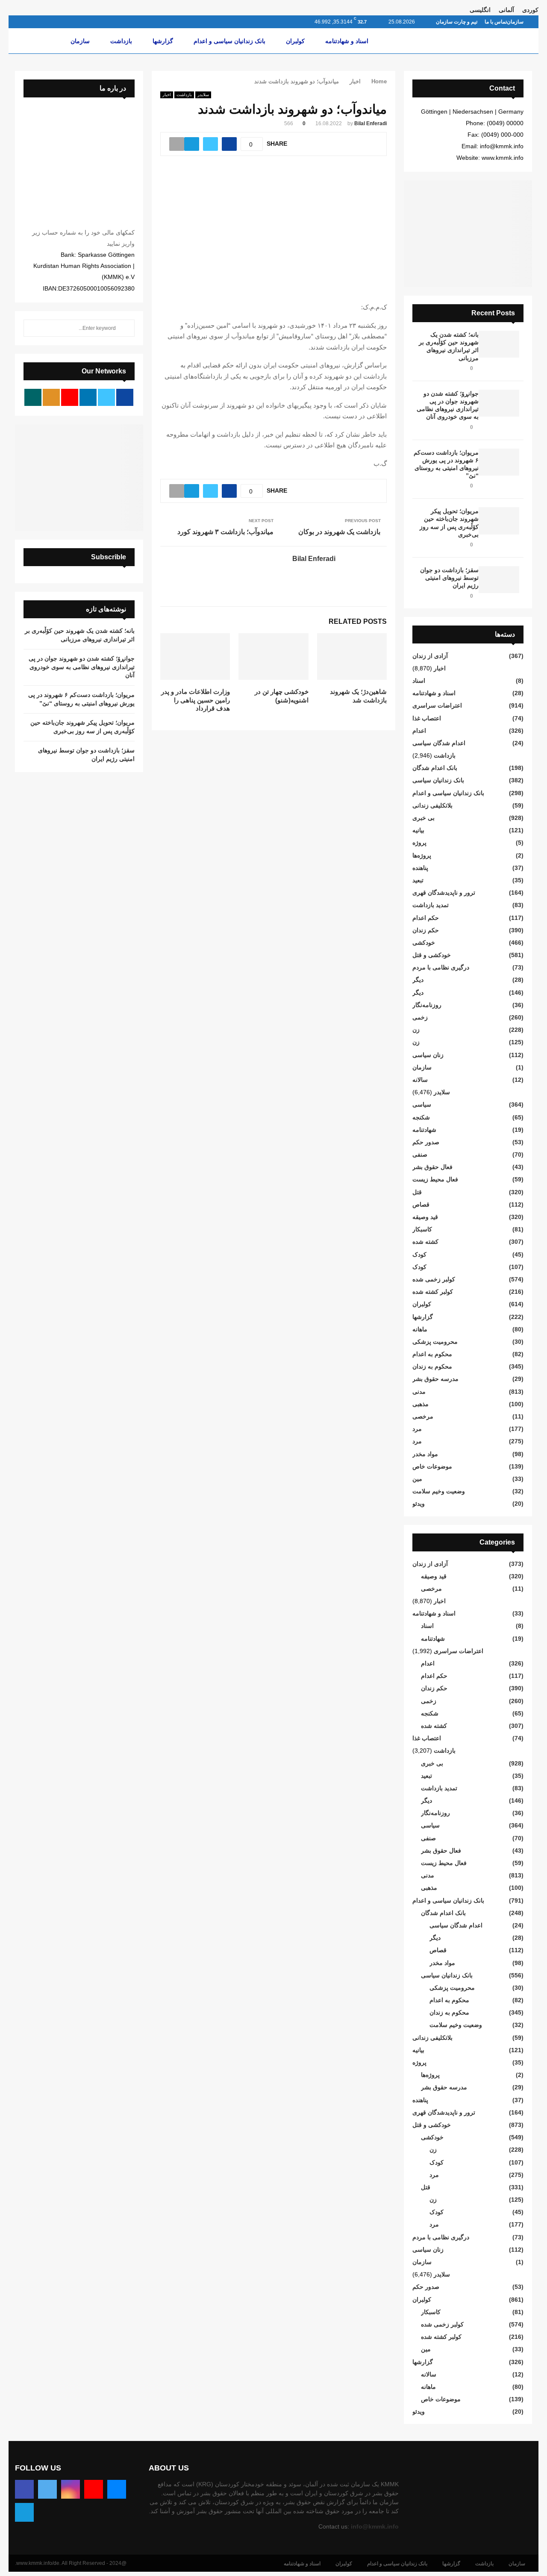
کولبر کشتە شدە (433, 1292)
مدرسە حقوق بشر (435, 1379)
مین (417, 1479)
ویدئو (419, 1504)
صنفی (420, 1154)
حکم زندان (426, 930)
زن (416, 1030)
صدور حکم (426, 1142)
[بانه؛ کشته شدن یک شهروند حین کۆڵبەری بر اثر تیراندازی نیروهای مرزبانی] (499, 344)
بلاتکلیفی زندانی (432, 805)
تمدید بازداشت (431, 905)
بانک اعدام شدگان (435, 768)
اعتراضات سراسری (437, 705)
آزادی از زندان (430, 656)
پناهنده (420, 868)
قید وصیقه (425, 1217)
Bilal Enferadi (371, 123)
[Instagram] (71, 2489)
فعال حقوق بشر (432, 1167)
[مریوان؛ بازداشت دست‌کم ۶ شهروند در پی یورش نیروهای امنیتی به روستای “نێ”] (499, 462)
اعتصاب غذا (427, 718)
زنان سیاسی (428, 1055)
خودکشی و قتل (432, 955)
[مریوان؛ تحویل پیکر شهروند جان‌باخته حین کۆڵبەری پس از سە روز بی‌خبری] (499, 521)
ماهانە (420, 1329)
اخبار (167, 95)
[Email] (117, 2489)
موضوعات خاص (432, 1466)
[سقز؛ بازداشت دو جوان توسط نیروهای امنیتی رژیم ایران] (499, 580)
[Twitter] (47, 2489)
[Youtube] (94, 2489)
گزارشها (163, 41)
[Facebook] (24, 2489)
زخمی (420, 1017)
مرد (417, 1429)
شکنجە (421, 1117)
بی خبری (423, 818)
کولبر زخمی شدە (434, 1279)
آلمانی (506, 10)
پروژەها (422, 855)
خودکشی (424, 943)
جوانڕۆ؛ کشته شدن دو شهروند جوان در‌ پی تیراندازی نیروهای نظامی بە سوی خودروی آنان (82, 667)
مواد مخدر (425, 1454)
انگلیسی (480, 10)
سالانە (420, 1080)
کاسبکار (422, 1229)
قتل (417, 1192)
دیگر (418, 980)
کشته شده (425, 1242)
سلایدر (203, 95)
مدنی (419, 1392)
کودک (419, 1254)
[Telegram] (24, 2512)
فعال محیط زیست (435, 1179)
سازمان (515, 22)
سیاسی (422, 1104)
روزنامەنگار (427, 1005)
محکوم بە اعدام (432, 1354)
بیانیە (418, 830)
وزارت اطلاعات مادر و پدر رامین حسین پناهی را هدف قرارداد (196, 700)
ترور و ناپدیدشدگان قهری (444, 893)
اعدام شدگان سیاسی (439, 743)
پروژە (419, 843)
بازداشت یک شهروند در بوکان (339, 532)
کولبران (295, 41)
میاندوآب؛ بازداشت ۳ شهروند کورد (225, 532)
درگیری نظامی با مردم (441, 967)
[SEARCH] (126, 328)
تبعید (418, 880)
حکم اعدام (426, 918)
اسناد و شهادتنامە (347, 41)
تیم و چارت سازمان (457, 22)
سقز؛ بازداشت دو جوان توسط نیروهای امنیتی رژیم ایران (449, 578)
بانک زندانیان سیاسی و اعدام (229, 41)
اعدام (419, 731)
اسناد (419, 681)
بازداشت (121, 41)
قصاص (421, 1204)
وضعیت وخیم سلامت (439, 1491)
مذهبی (421, 1404)
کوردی (530, 10)
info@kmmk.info (375, 2526)
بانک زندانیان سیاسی (438, 780)
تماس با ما (496, 22)
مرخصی (423, 1416)
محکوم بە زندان (432, 1366)
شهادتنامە (424, 1130)
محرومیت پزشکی (435, 1342)
